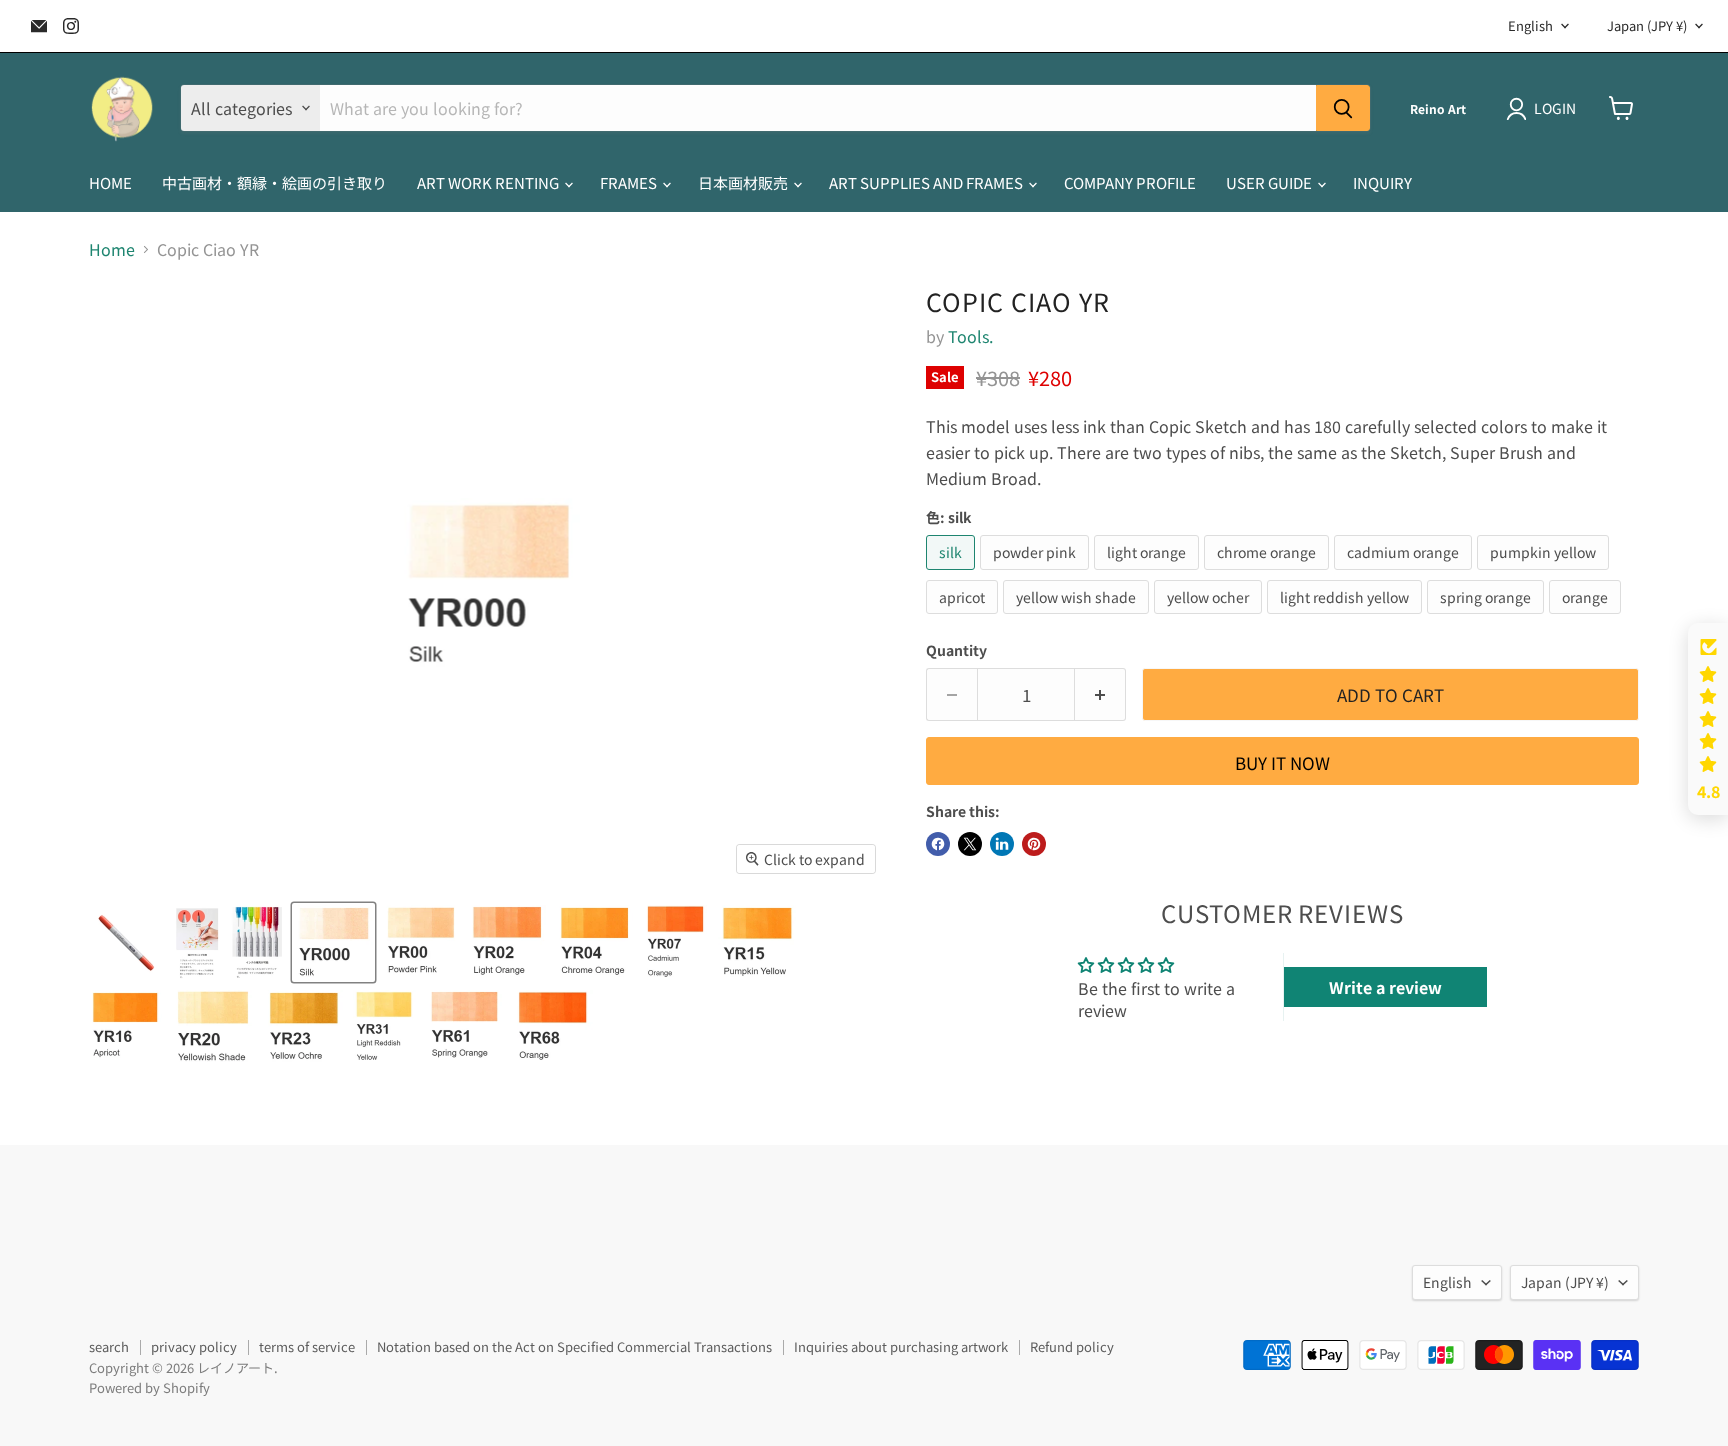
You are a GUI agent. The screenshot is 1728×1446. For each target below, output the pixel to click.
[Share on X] (970, 844)
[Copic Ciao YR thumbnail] (126, 942)
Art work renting (489, 182)
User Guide (1270, 182)
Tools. (970, 336)
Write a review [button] (1385, 987)
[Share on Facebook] (938, 844)
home (110, 182)
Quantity (956, 650)
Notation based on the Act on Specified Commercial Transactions (574, 1346)
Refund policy (1072, 1346)
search (109, 1346)
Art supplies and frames (927, 182)
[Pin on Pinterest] (1034, 844)
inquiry (1382, 182)
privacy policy (194, 1346)
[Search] (1343, 108)
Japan (1647, 25)
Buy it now (1282, 762)
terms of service (307, 1346)
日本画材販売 (744, 182)
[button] (1708, 719)
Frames (630, 182)
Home (112, 249)
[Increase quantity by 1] (1100, 695)
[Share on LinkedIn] (1002, 844)
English (1530, 25)
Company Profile (1130, 182)
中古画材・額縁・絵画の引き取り (274, 182)
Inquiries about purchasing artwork (901, 1346)
